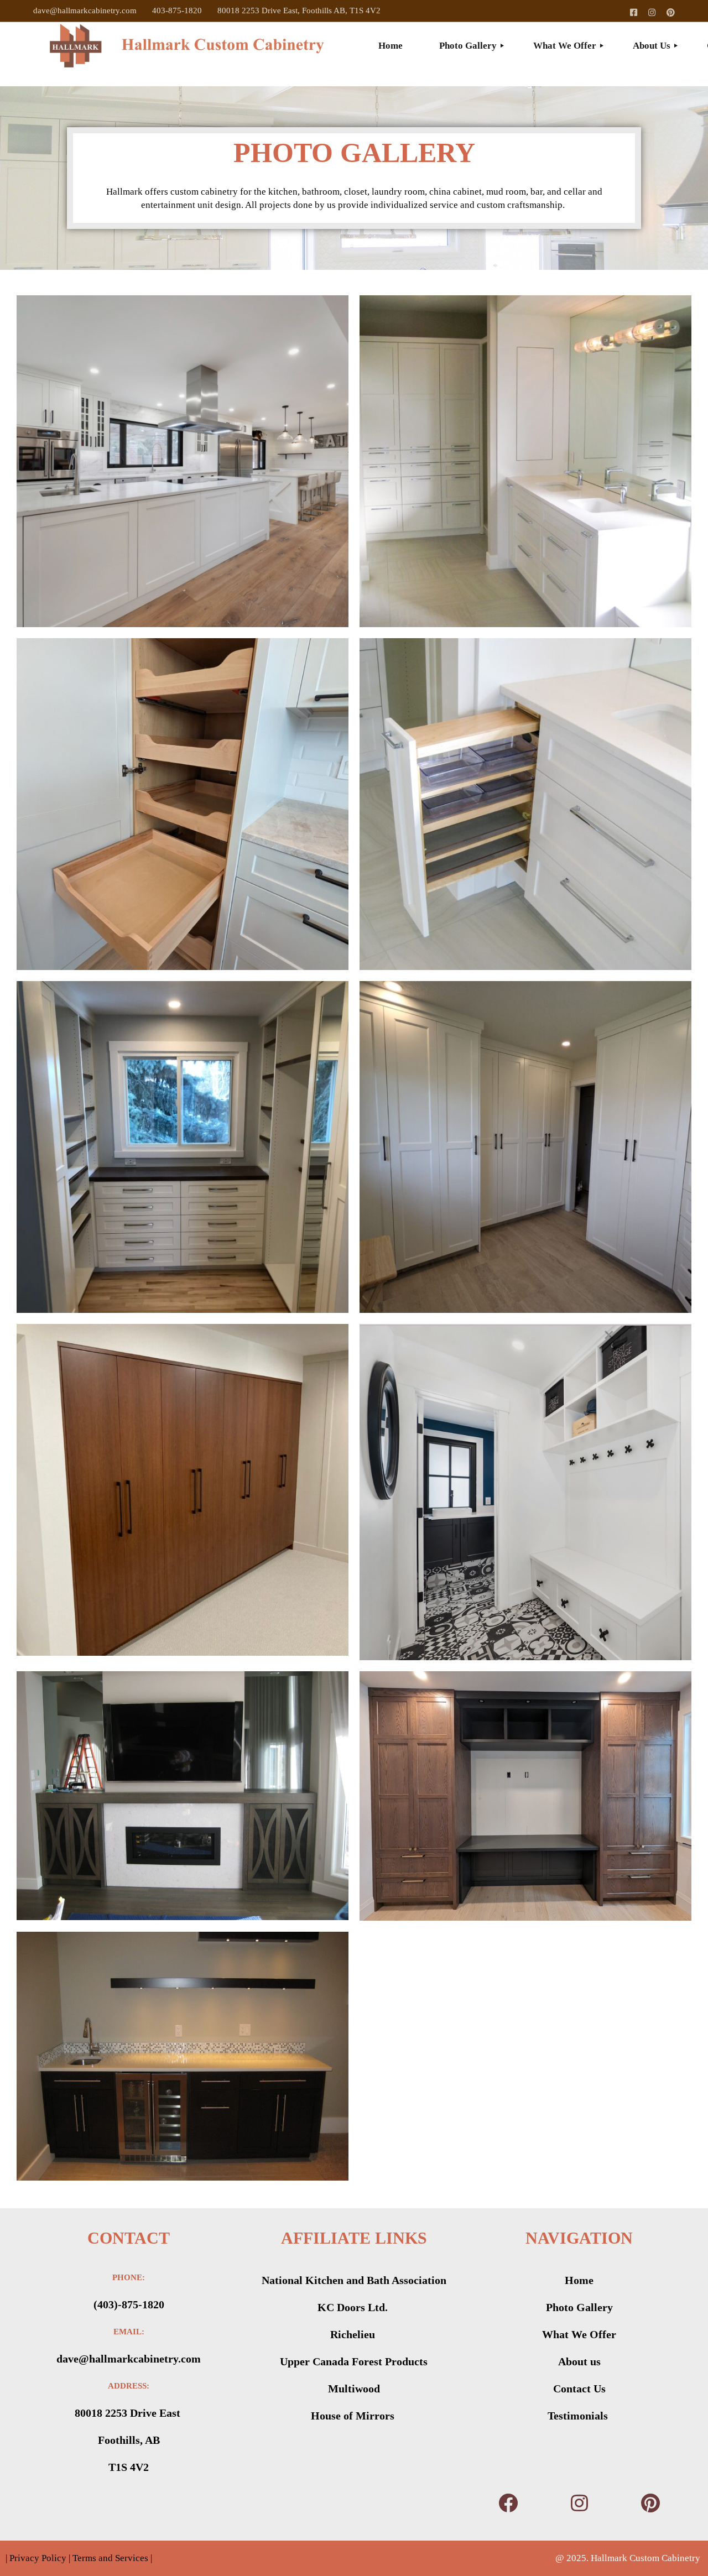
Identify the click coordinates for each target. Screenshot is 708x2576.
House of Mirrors (354, 2416)
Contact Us (579, 2389)
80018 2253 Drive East (129, 2413)
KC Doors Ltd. (354, 2307)
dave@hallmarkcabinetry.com (85, 11)
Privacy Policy (37, 2558)
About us (579, 2361)
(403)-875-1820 (129, 2304)
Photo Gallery (579, 2307)
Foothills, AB (129, 2440)
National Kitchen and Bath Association (354, 2280)
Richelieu (354, 2334)
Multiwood (354, 2389)
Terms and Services (110, 2558)
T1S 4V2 (129, 2467)
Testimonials (579, 2416)
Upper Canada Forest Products (354, 2361)
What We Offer (579, 2334)
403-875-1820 (177, 11)
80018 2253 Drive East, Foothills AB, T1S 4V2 (299, 11)
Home (579, 2280)
